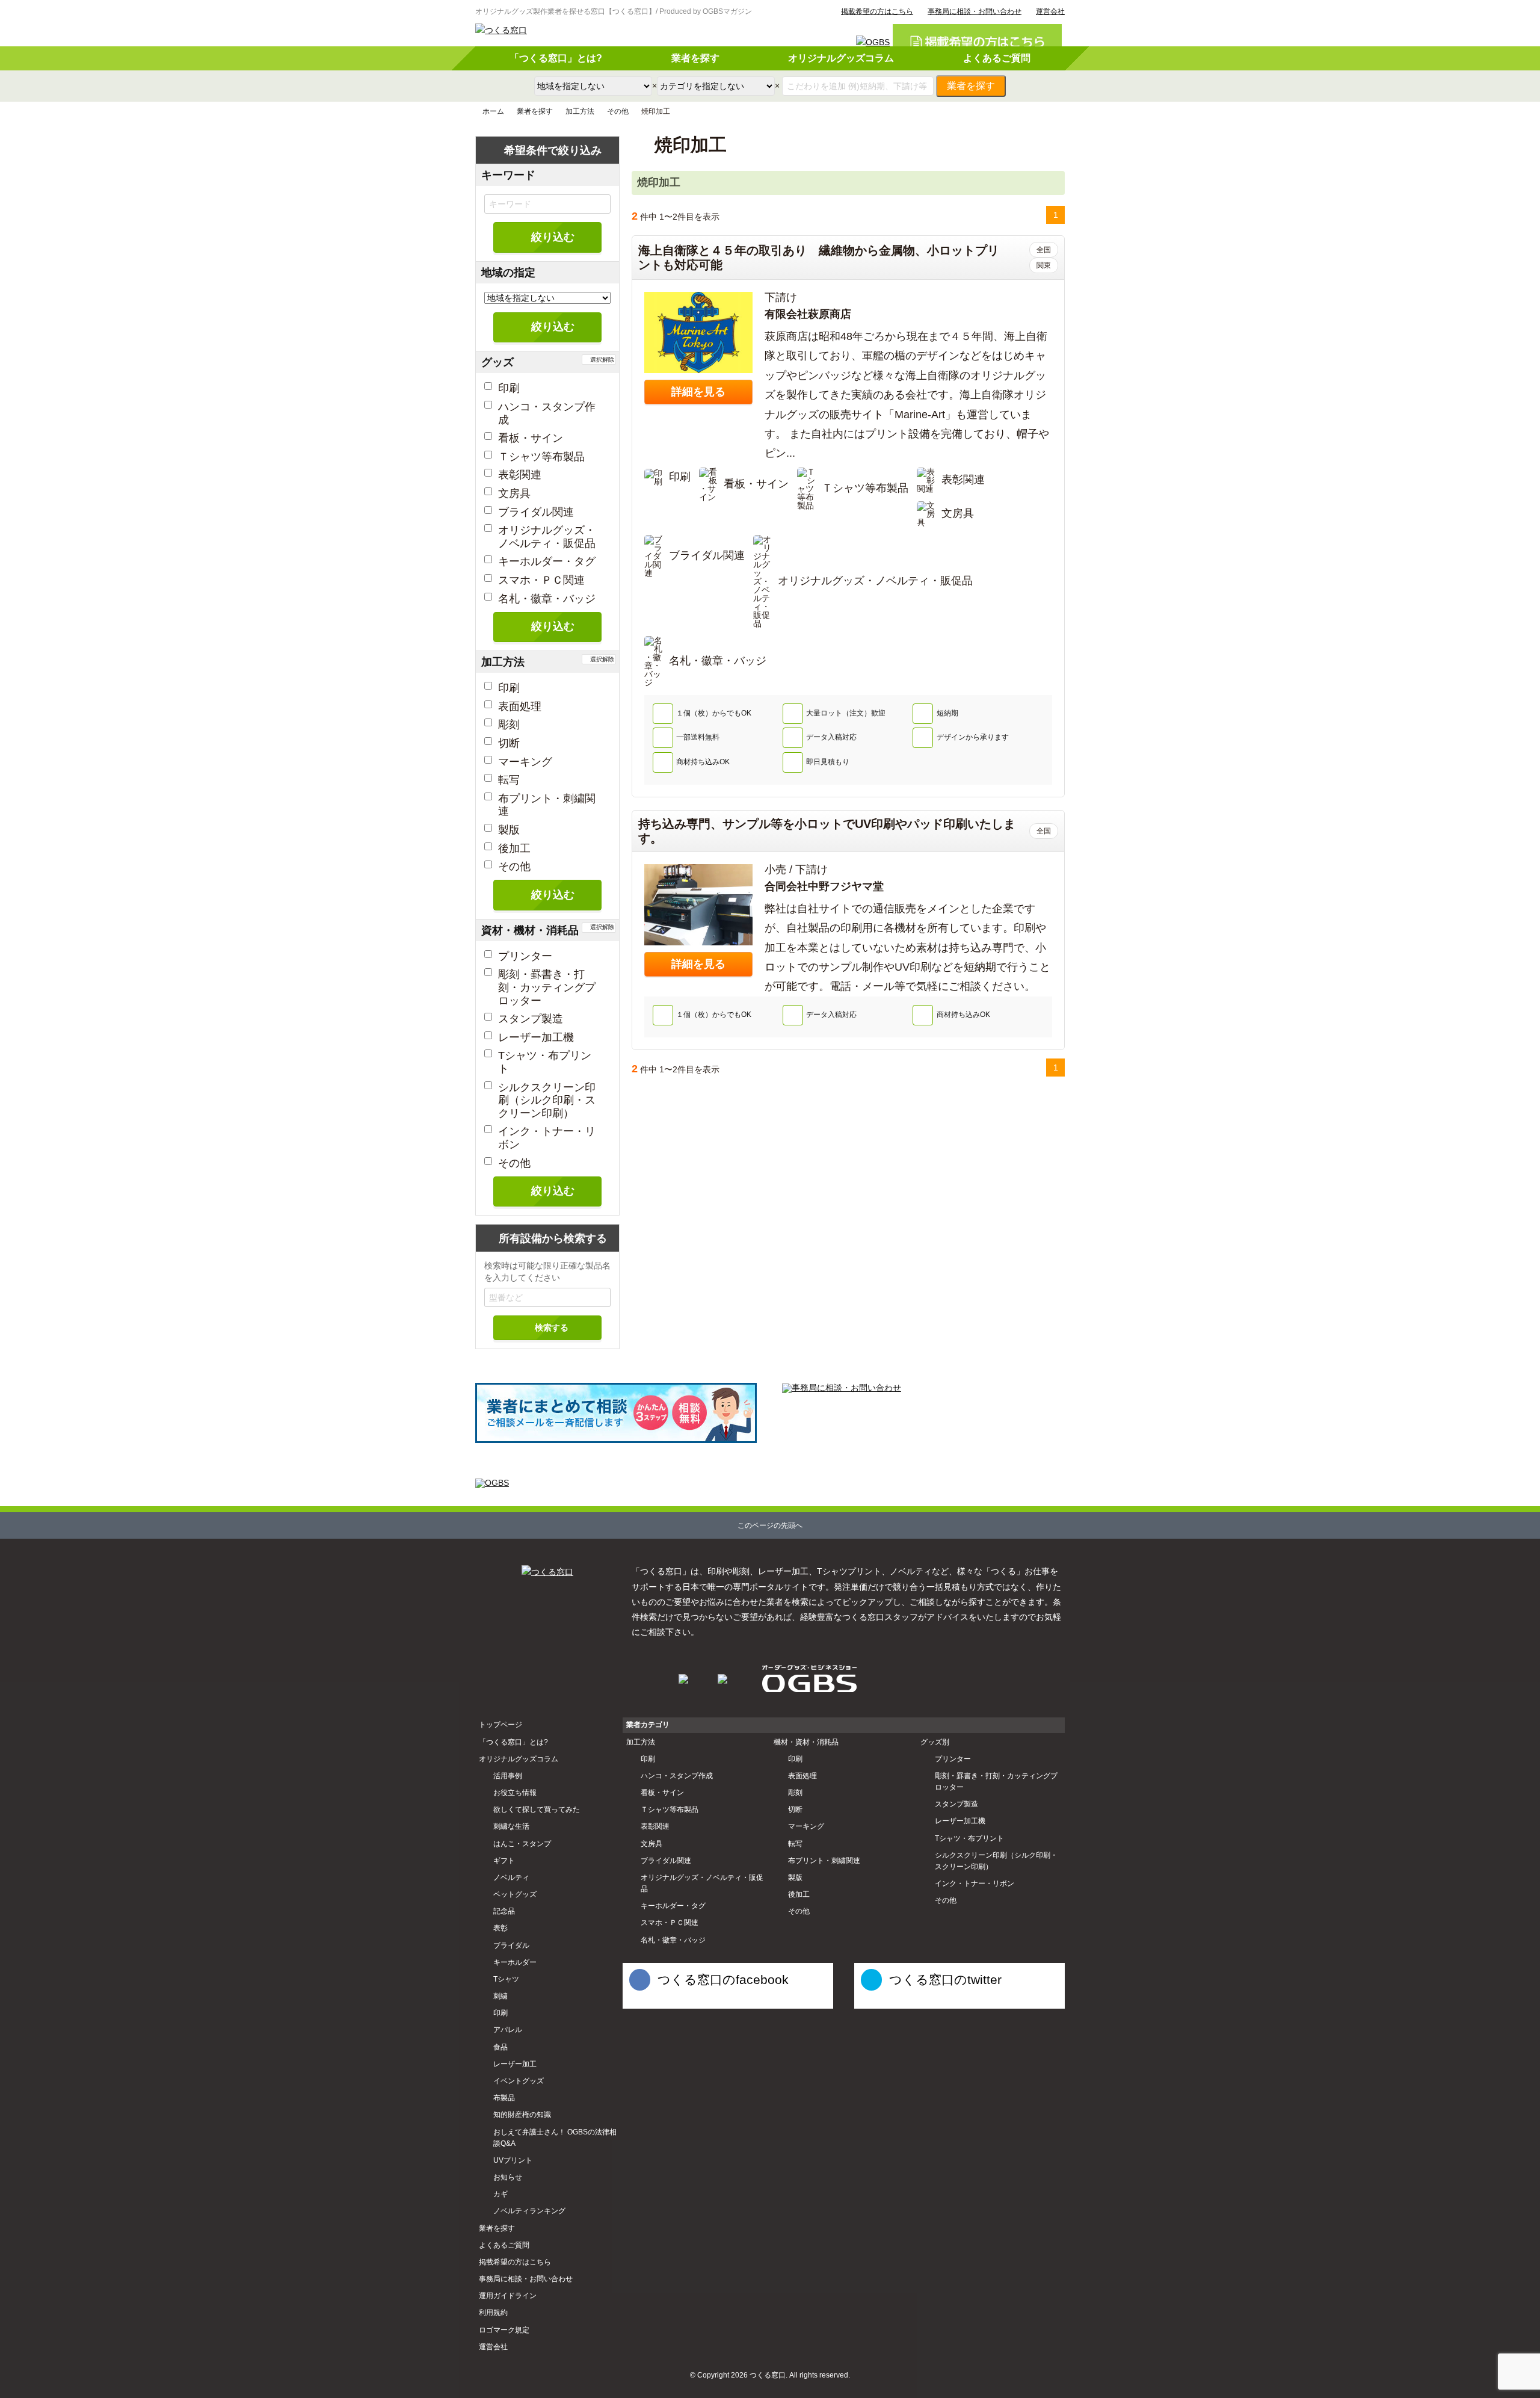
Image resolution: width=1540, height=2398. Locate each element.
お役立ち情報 (515, 1793)
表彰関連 (520, 475)
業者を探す (695, 58)
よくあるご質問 (997, 58)
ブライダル (511, 1945)
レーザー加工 (515, 2064)
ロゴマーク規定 (504, 2330)
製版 (509, 830)
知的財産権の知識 (522, 2115)
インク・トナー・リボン (975, 1883)
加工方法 (580, 111)
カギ (500, 2194)
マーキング (525, 762)
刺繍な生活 (511, 1826)
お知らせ (508, 2177)
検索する (552, 1327)
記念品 (504, 1911)
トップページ (500, 1725)
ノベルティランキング (529, 2211)
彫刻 (509, 725)
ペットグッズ (515, 1894)
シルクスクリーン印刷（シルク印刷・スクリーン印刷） (547, 1100)
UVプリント (513, 2160)
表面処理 (520, 706)
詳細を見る (698, 392)
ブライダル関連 (536, 512)
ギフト (504, 1861)
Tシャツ (506, 1979)
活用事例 (508, 1776)
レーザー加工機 (536, 1037)
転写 (509, 780)
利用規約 (493, 2313)
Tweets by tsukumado (889, 2003)
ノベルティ (511, 1877)
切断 (509, 743)
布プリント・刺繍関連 (824, 1861)
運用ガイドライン (508, 2296)
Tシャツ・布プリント (969, 1838)
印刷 (509, 388)
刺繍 (500, 1996)
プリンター (525, 956)
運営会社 (1050, 11)
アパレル (508, 2030)
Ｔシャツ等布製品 (541, 457)
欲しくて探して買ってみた (537, 1809)
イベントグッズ (519, 2081)
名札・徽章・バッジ (547, 599)
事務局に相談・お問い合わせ (975, 11)
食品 (500, 2047)
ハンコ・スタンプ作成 (677, 1776)
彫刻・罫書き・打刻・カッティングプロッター (547, 987)
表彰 (500, 1928)
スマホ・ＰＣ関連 (541, 580)
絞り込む (553, 237)
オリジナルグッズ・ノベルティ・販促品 (547, 537)
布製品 (504, 2098)
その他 (618, 111)
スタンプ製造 (531, 1019)
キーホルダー (515, 1962)
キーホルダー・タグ (547, 561)
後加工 (514, 848)
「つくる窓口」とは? (556, 58)
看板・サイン (531, 438)
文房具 (514, 493)
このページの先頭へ (770, 1525)
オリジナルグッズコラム (841, 58)
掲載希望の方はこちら (877, 11)
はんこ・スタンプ (522, 1844)
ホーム (493, 111)
